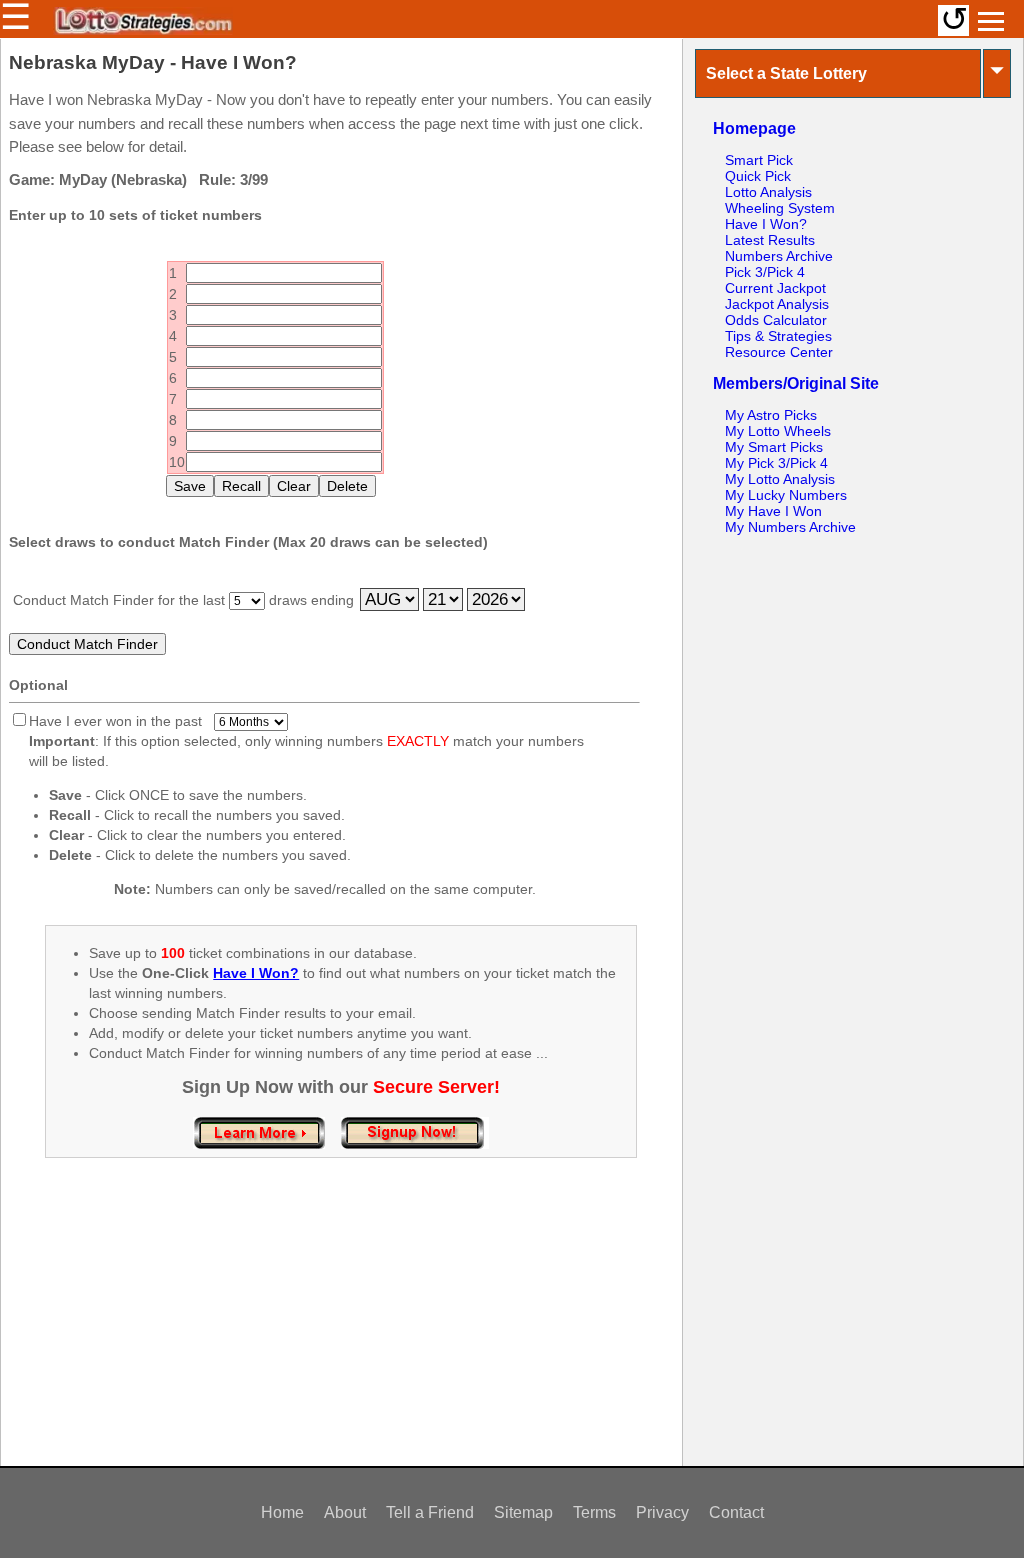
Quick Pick (758, 176)
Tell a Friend (430, 1512)
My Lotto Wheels (778, 431)
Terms (594, 1512)
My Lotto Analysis (780, 479)
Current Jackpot (775, 288)
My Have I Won (773, 511)
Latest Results (770, 240)
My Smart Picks (774, 447)
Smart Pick (759, 160)
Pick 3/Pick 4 (765, 272)
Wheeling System (780, 208)
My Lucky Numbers (786, 495)
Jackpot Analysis (777, 304)
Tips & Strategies (778, 336)
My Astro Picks (771, 415)
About (345, 1512)
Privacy (662, 1512)
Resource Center (779, 352)
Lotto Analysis (768, 192)
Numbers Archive (779, 256)
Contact (736, 1512)
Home (282, 1512)
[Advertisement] (341, 1333)
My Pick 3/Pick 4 (776, 463)
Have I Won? (766, 224)
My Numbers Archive (790, 527)
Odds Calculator (776, 320)
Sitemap (523, 1512)
